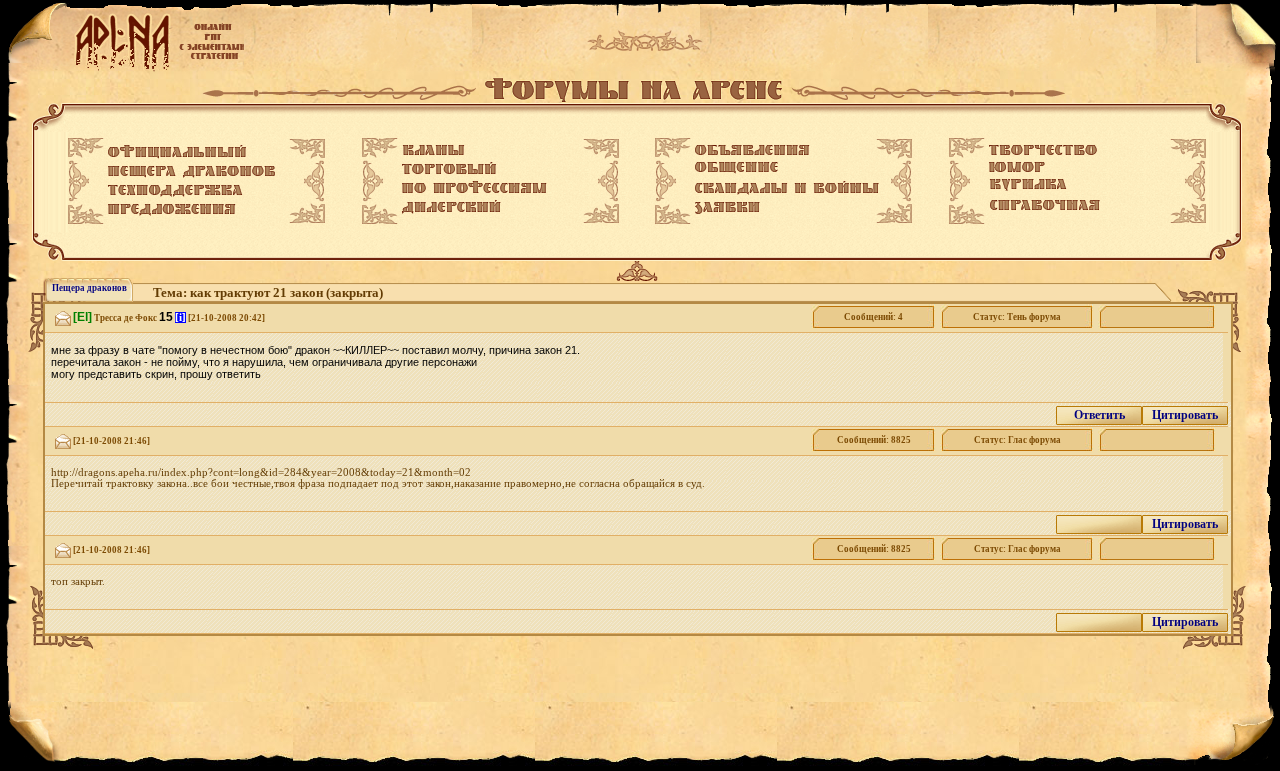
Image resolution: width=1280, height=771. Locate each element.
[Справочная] (1044, 205)
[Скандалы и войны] (787, 188)
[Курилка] (1028, 185)
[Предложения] (172, 210)
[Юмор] (1017, 167)
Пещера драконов (89, 288)
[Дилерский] (451, 207)
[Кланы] (433, 150)
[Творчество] (1043, 150)
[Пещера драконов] (191, 172)
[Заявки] (727, 208)
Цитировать (1185, 415)
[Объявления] (752, 150)
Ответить (1099, 415)
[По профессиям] (474, 187)
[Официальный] (177, 152)
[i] (180, 317)
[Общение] (736, 168)
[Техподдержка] (175, 191)
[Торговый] (449, 168)
